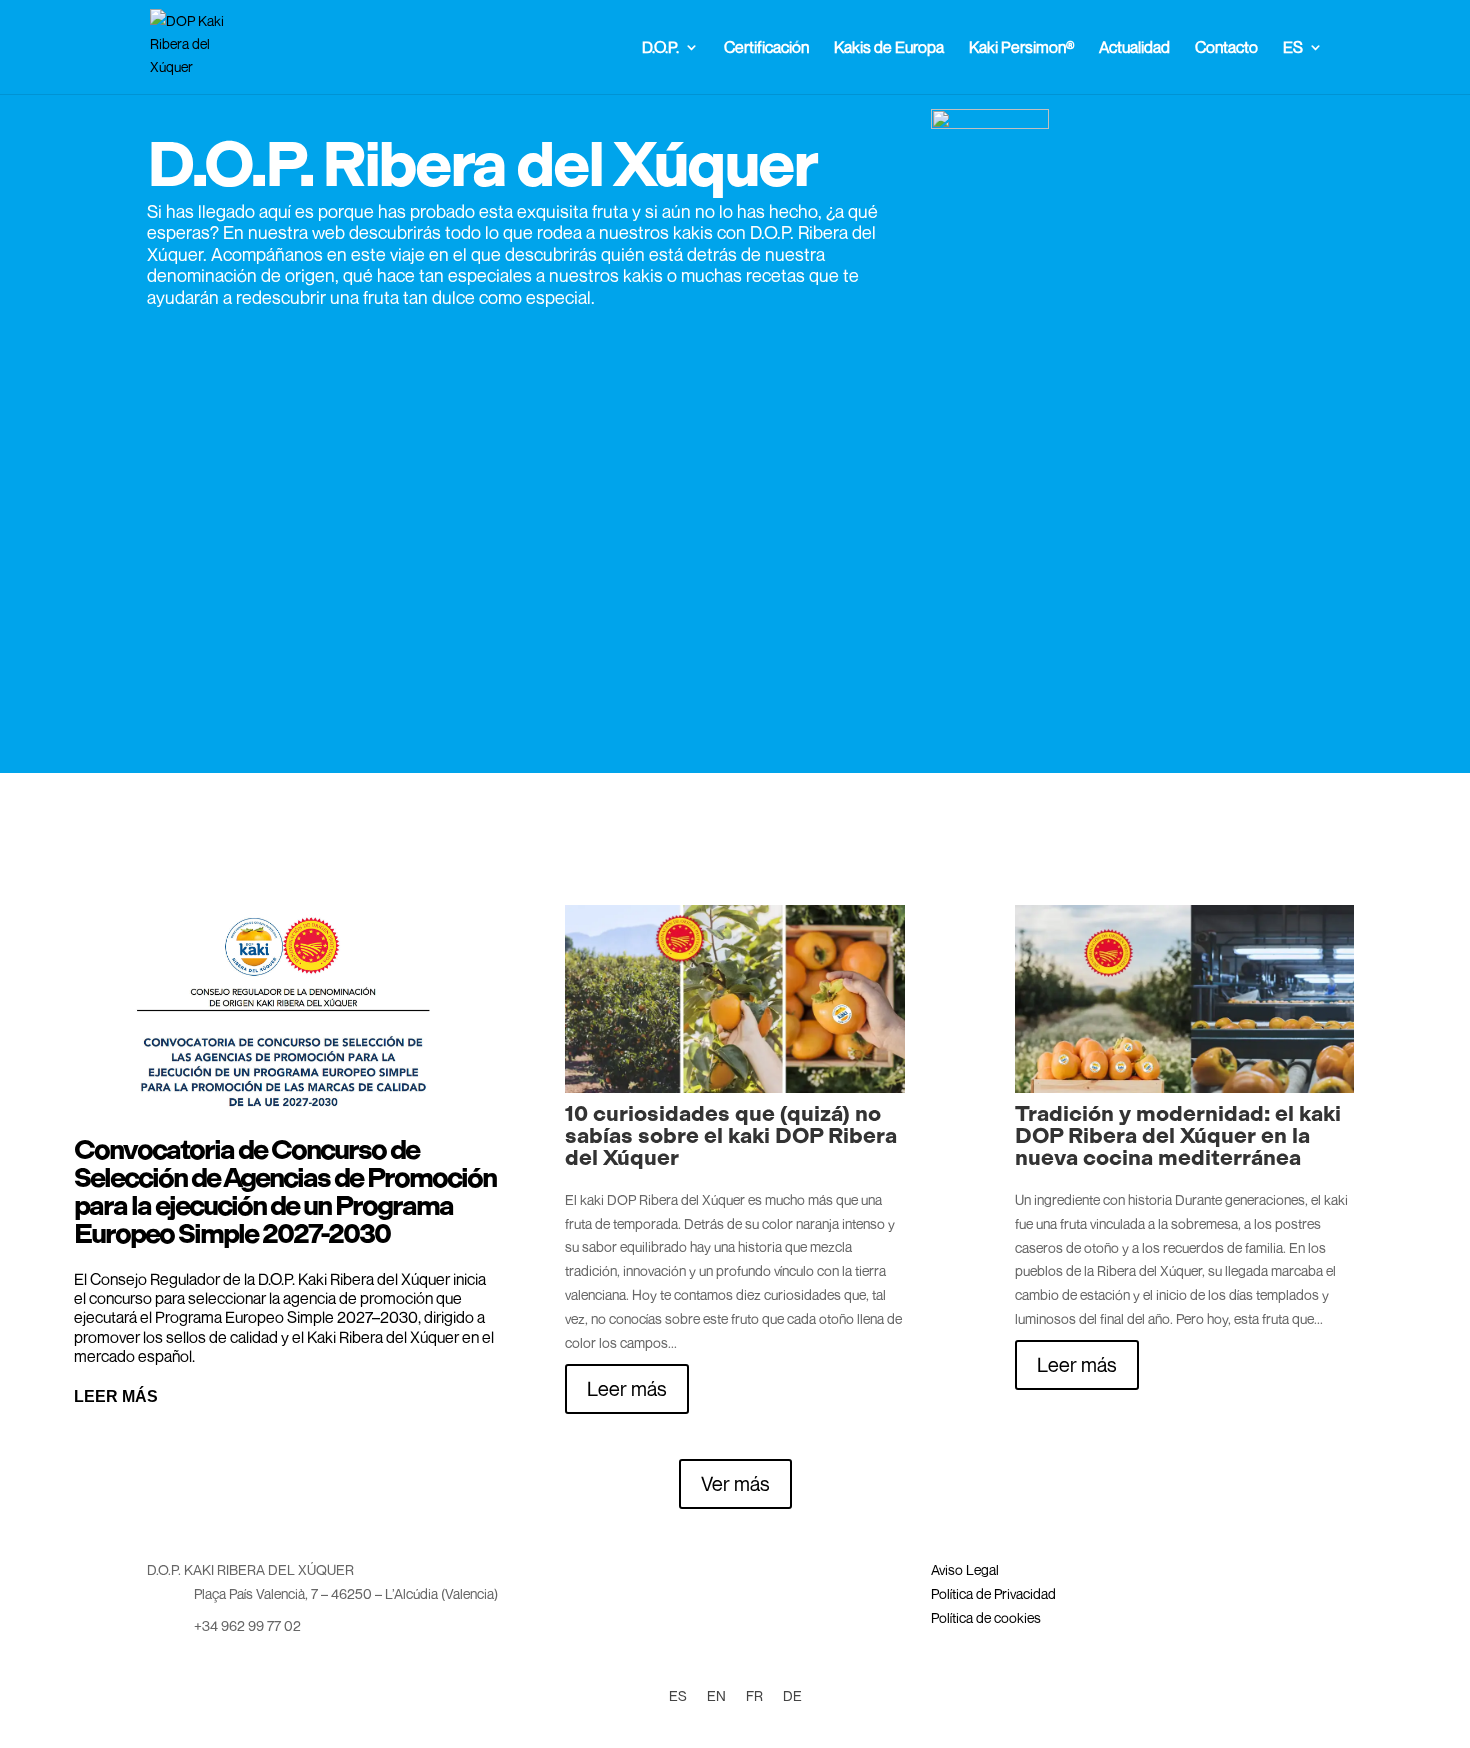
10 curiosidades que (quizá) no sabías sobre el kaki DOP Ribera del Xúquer (731, 1135)
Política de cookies (986, 1617)
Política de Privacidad (993, 1593)
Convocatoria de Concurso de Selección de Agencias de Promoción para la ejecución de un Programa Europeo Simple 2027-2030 (285, 1191)
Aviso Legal (965, 1569)
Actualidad (1134, 48)
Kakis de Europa (889, 48)
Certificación (766, 48)
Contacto (1226, 48)
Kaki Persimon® (1021, 48)
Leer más (116, 1396)
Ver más (735, 1483)
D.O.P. (660, 48)
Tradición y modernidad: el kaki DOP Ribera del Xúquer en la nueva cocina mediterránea (1178, 1135)
